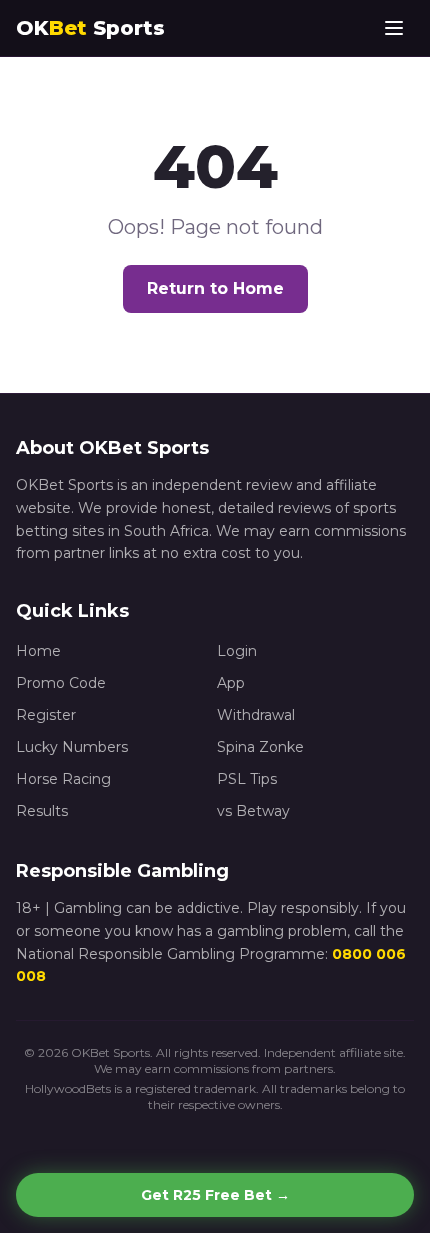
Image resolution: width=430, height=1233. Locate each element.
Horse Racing (63, 779)
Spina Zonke (260, 747)
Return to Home (215, 288)
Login (237, 651)
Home (38, 651)
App (231, 683)
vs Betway (253, 811)
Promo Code (61, 683)
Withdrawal (256, 715)
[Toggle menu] (394, 28)
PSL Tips (247, 779)
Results (42, 811)
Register (46, 715)
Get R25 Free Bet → (215, 1195)
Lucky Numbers (72, 747)
